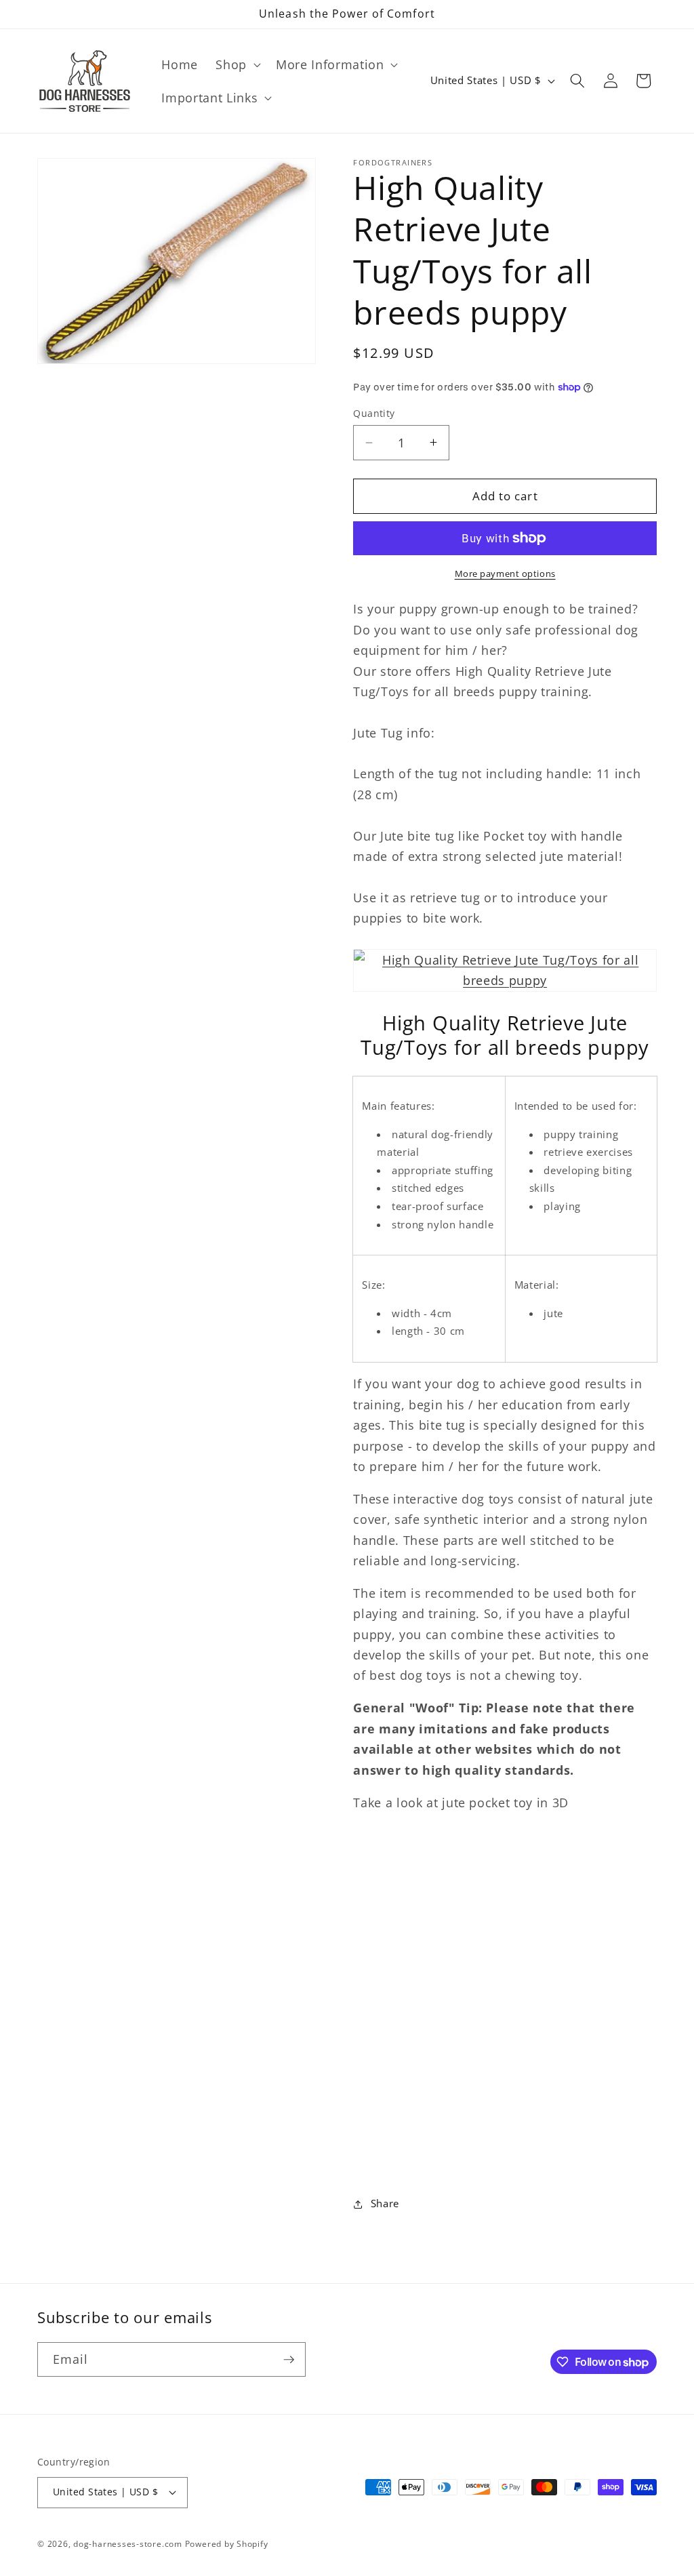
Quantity (374, 413)
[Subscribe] (289, 2360)
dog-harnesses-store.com (128, 2544)
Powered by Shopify (227, 2544)
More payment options (505, 573)
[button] (237, 65)
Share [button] (385, 2203)
